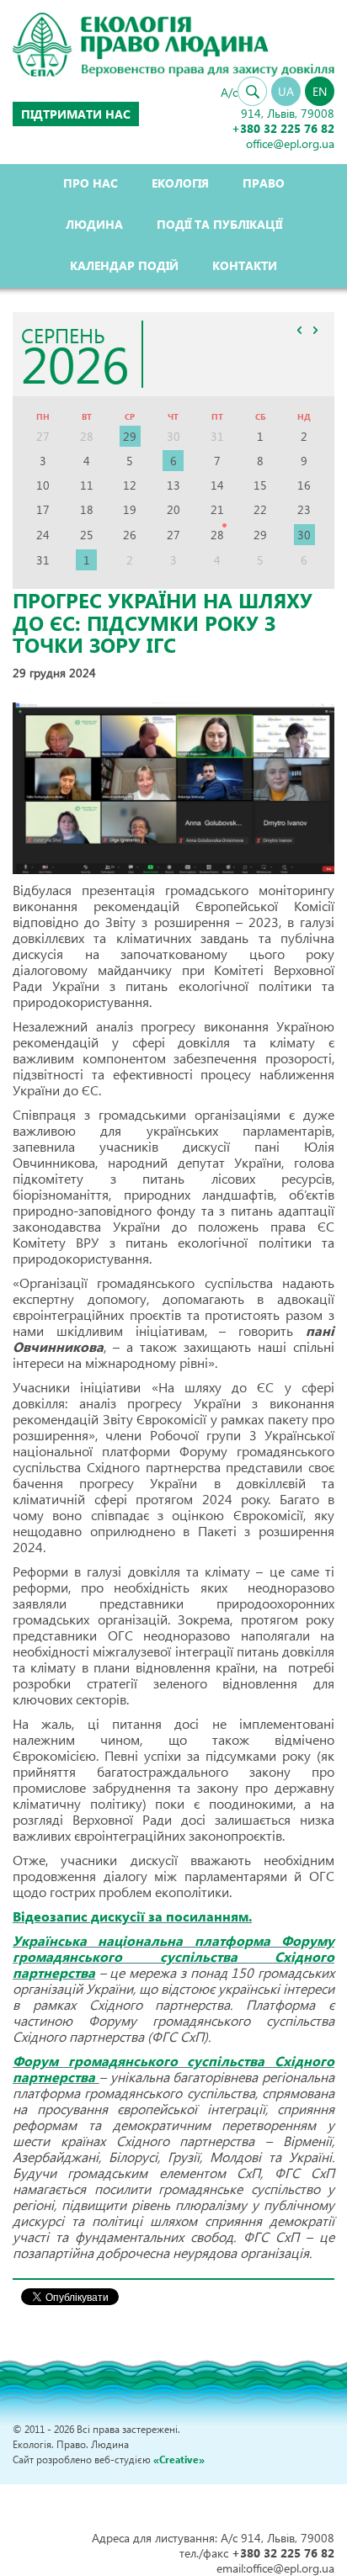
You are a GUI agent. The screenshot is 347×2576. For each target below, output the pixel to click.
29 (130, 436)
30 (304, 535)
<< (299, 330)
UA (286, 91)
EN (320, 91)
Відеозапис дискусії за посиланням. (132, 1916)
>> (315, 330)
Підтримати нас (76, 114)
